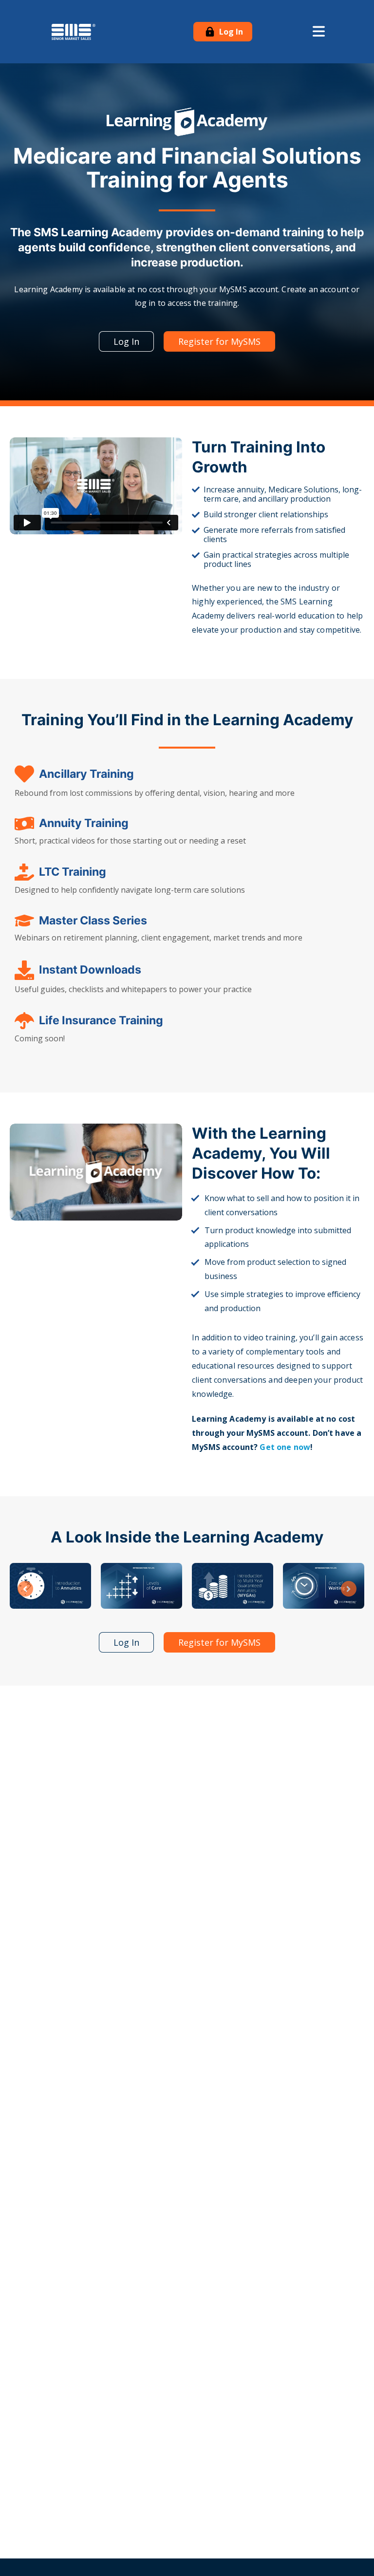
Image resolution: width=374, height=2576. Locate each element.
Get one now (285, 1447)
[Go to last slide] (25, 1589)
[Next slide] (349, 1589)
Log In (230, 32)
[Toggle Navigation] (319, 32)
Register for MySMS (219, 341)
